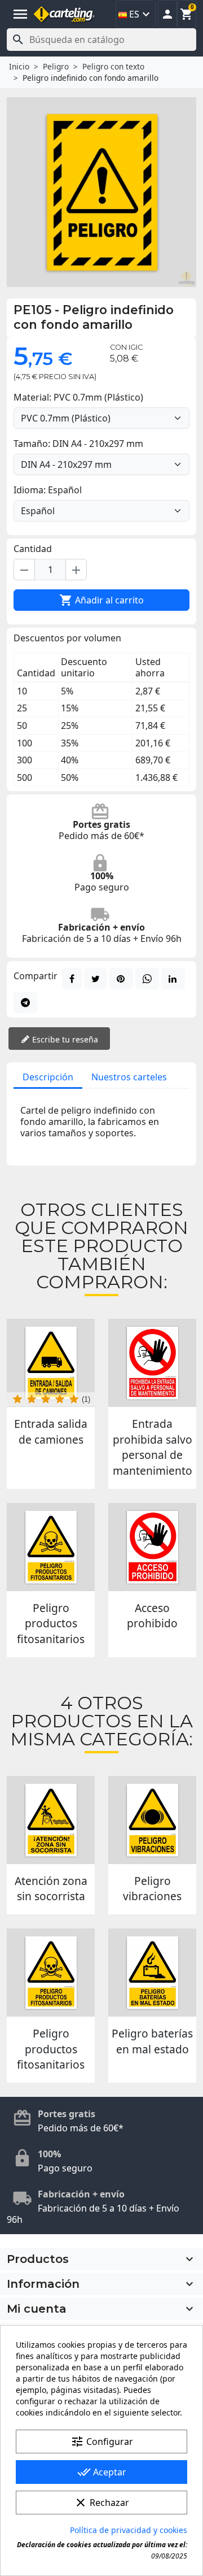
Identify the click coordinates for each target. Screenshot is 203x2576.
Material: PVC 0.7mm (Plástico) (78, 397)
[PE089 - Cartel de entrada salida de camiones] (51, 1363)
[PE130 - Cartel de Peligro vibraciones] (152, 1820)
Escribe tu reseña (64, 1039)
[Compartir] (72, 979)
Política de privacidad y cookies (129, 2530)
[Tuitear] (96, 979)
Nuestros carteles (129, 1077)
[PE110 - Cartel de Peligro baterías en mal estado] (152, 1973)
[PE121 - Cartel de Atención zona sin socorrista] (51, 1820)
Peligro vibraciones (152, 1889)
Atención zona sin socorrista (51, 1889)
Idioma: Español (48, 490)
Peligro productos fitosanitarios (51, 1623)
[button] (167, 14)
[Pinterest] (121, 979)
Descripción (48, 1077)
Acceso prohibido (152, 1616)
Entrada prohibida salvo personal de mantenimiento (153, 1447)
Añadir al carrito (101, 600)
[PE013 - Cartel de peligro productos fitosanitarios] (51, 1547)
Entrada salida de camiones (51, 1432)
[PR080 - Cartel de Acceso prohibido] (152, 1547)
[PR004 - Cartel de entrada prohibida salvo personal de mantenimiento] (152, 1363)
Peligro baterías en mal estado (152, 2041)
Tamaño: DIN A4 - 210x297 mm (78, 444)
